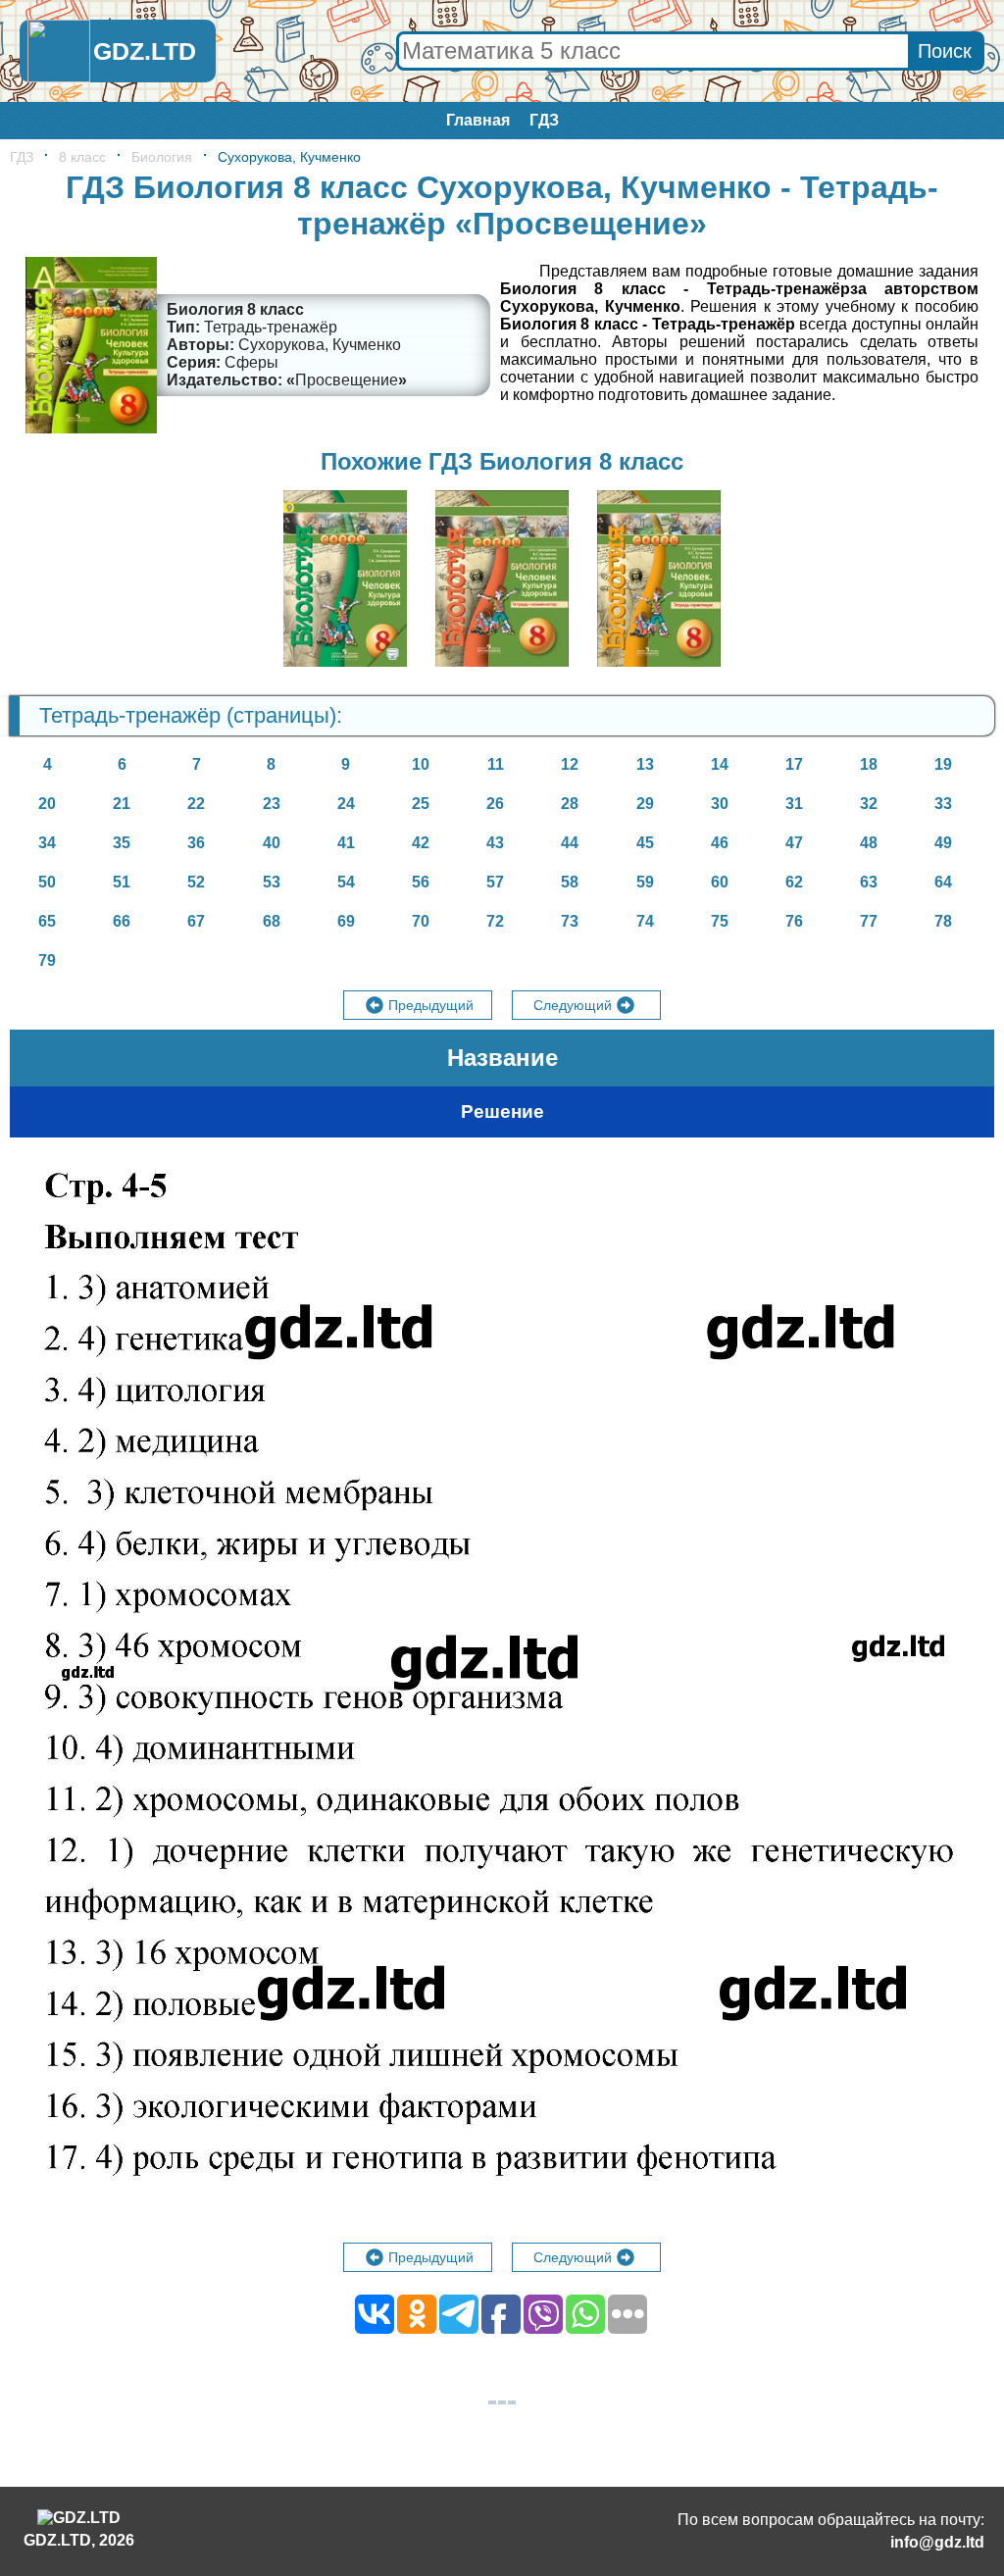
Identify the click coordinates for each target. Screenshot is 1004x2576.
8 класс (82, 157)
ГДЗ (544, 120)
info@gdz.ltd (937, 2542)
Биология (162, 157)
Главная (478, 120)
